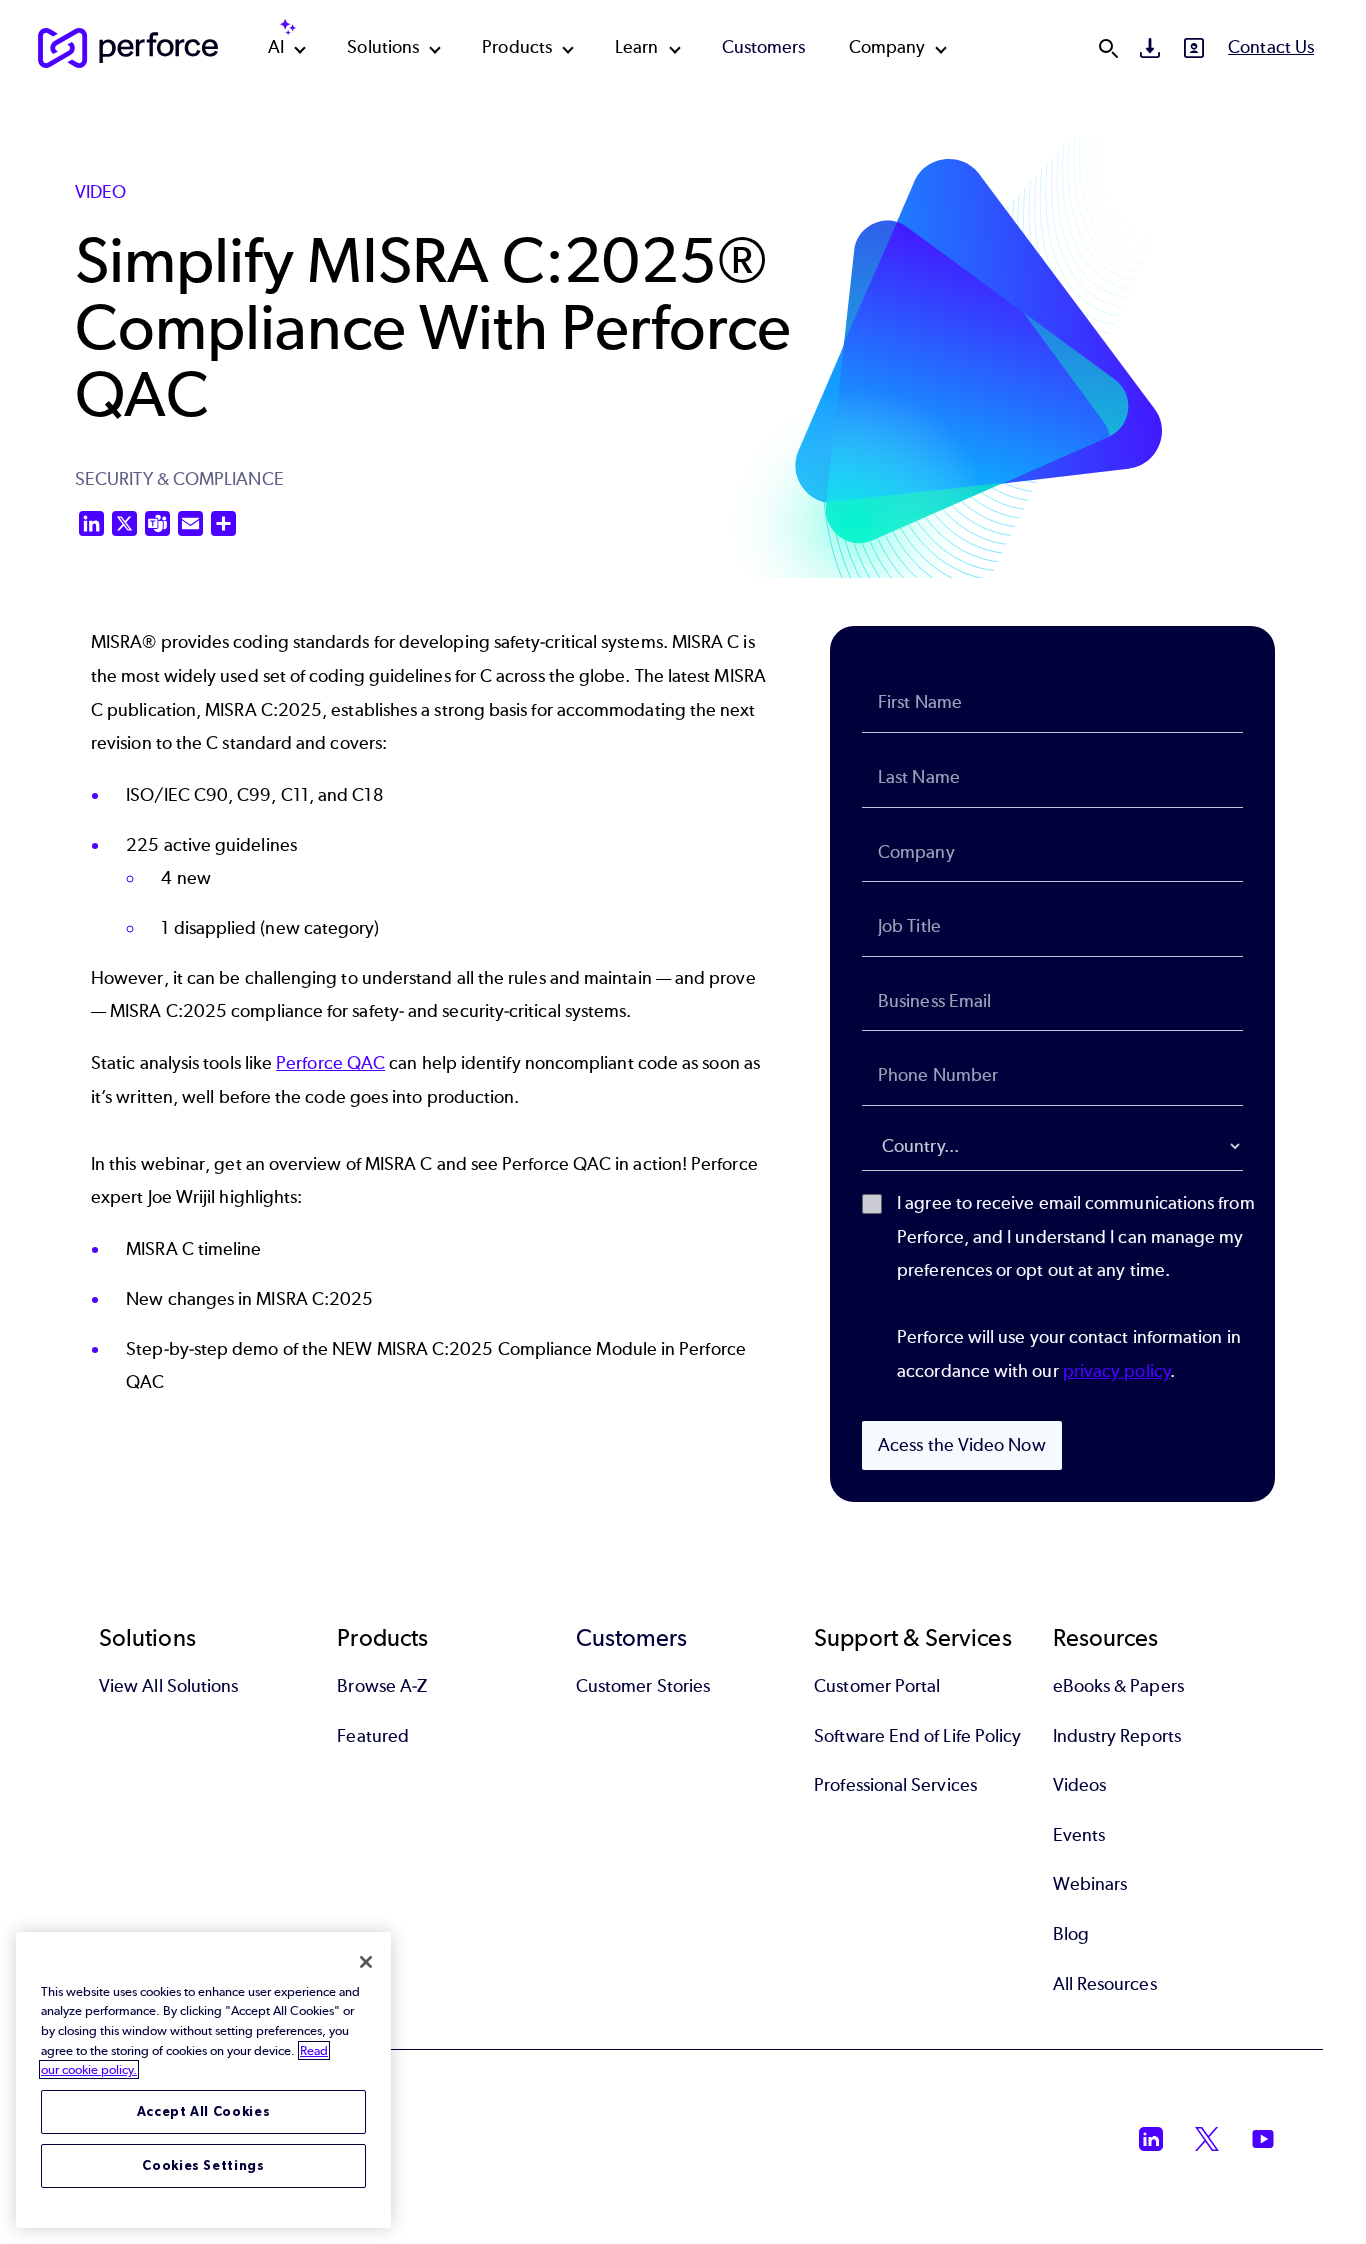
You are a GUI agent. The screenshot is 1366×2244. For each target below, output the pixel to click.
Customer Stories (643, 1686)
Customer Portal (877, 1686)
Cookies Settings (203, 2165)
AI (276, 47)
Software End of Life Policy (917, 1736)
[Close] (366, 1962)
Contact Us (1271, 47)
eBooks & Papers (1118, 1686)
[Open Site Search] (1108, 48)
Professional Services (895, 1785)
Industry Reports (1117, 1736)
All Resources (1105, 1984)
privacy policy (1116, 1371)
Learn (636, 47)
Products (517, 47)
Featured (373, 1736)
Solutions (383, 47)
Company (887, 47)
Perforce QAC (330, 1063)
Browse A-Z (382, 1686)
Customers (764, 47)
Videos (1079, 1785)
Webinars (1090, 1884)
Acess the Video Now (962, 1445)
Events (1079, 1835)
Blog (1071, 1934)
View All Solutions (168, 1686)
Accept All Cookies (204, 2111)
